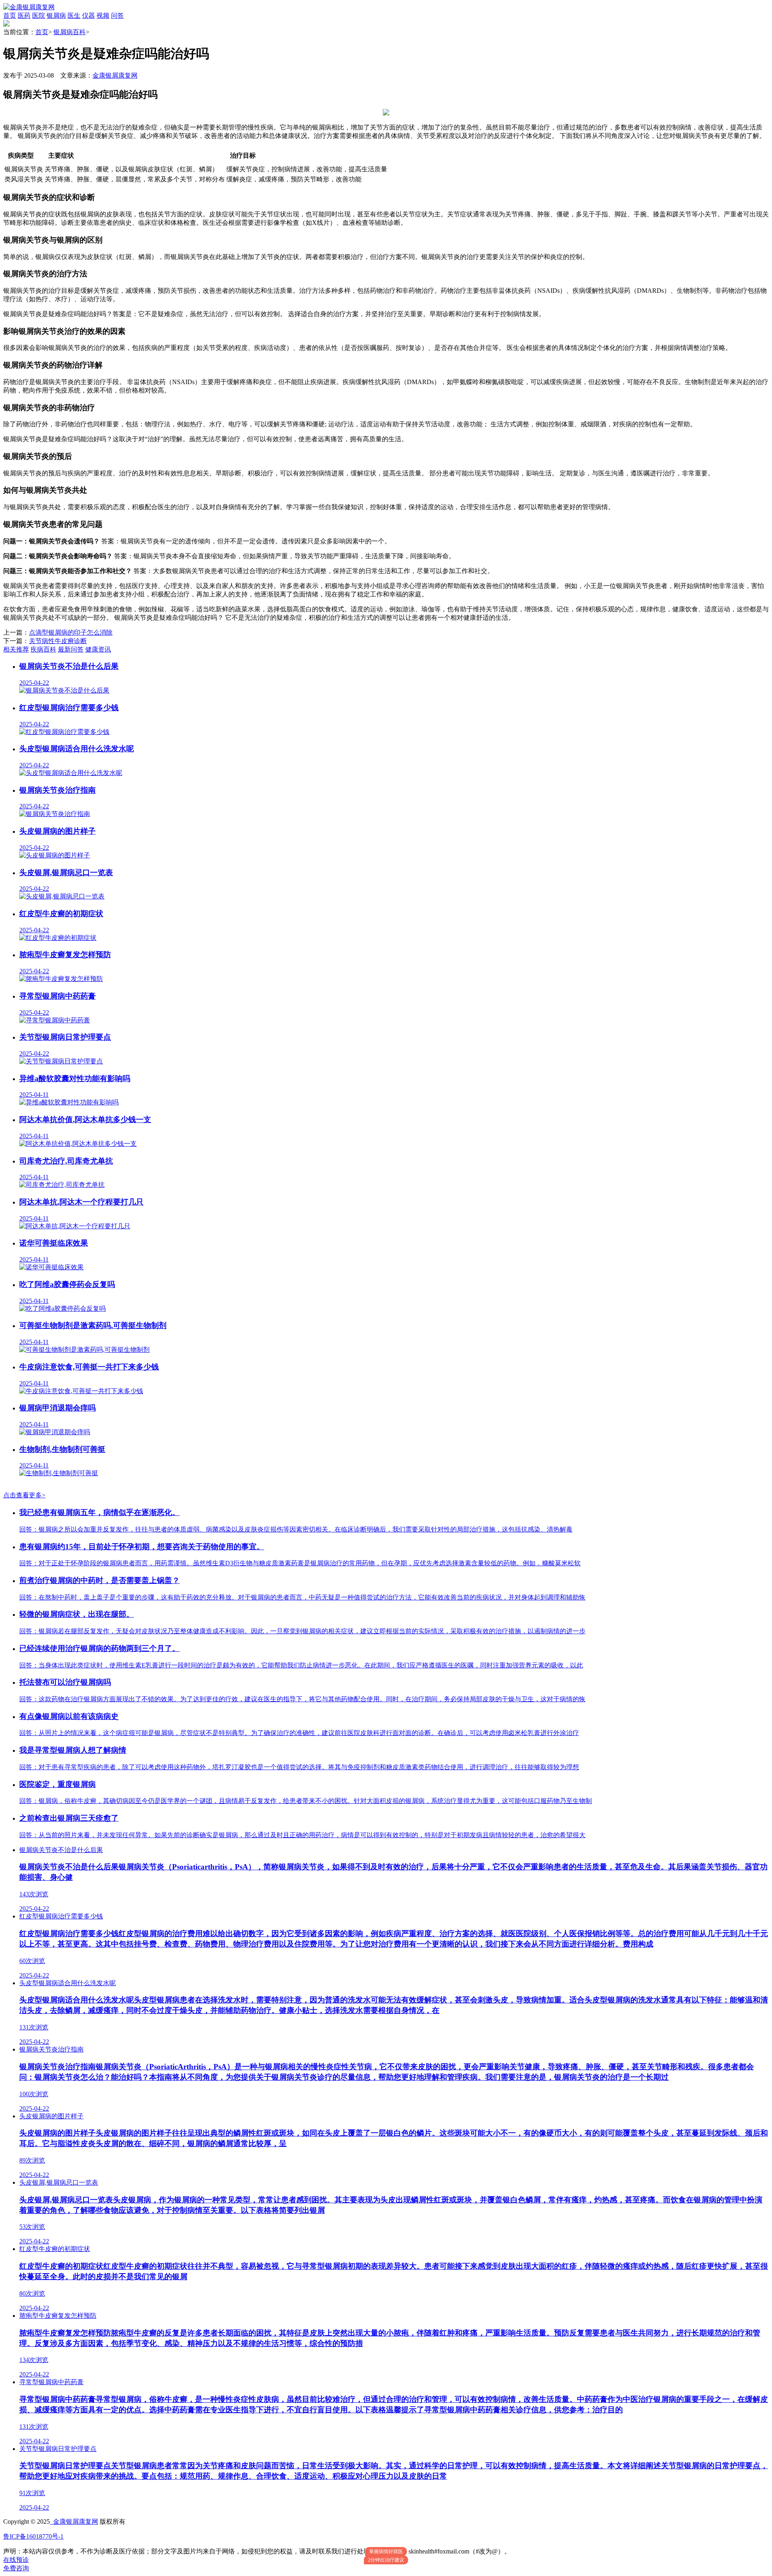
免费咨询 (16, 2568)
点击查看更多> (24, 1495)
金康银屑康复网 (115, 75)
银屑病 (56, 15)
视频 (103, 15)
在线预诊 (16, 2560)
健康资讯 (98, 649)
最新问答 (71, 649)
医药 (24, 15)
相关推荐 (16, 649)
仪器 (88, 15)
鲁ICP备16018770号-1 (33, 2536)
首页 (10, 15)
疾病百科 (43, 649)
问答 (117, 15)
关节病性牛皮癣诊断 (58, 641)
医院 (39, 15)
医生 (74, 15)
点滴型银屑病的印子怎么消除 (71, 632)
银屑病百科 (70, 32)
